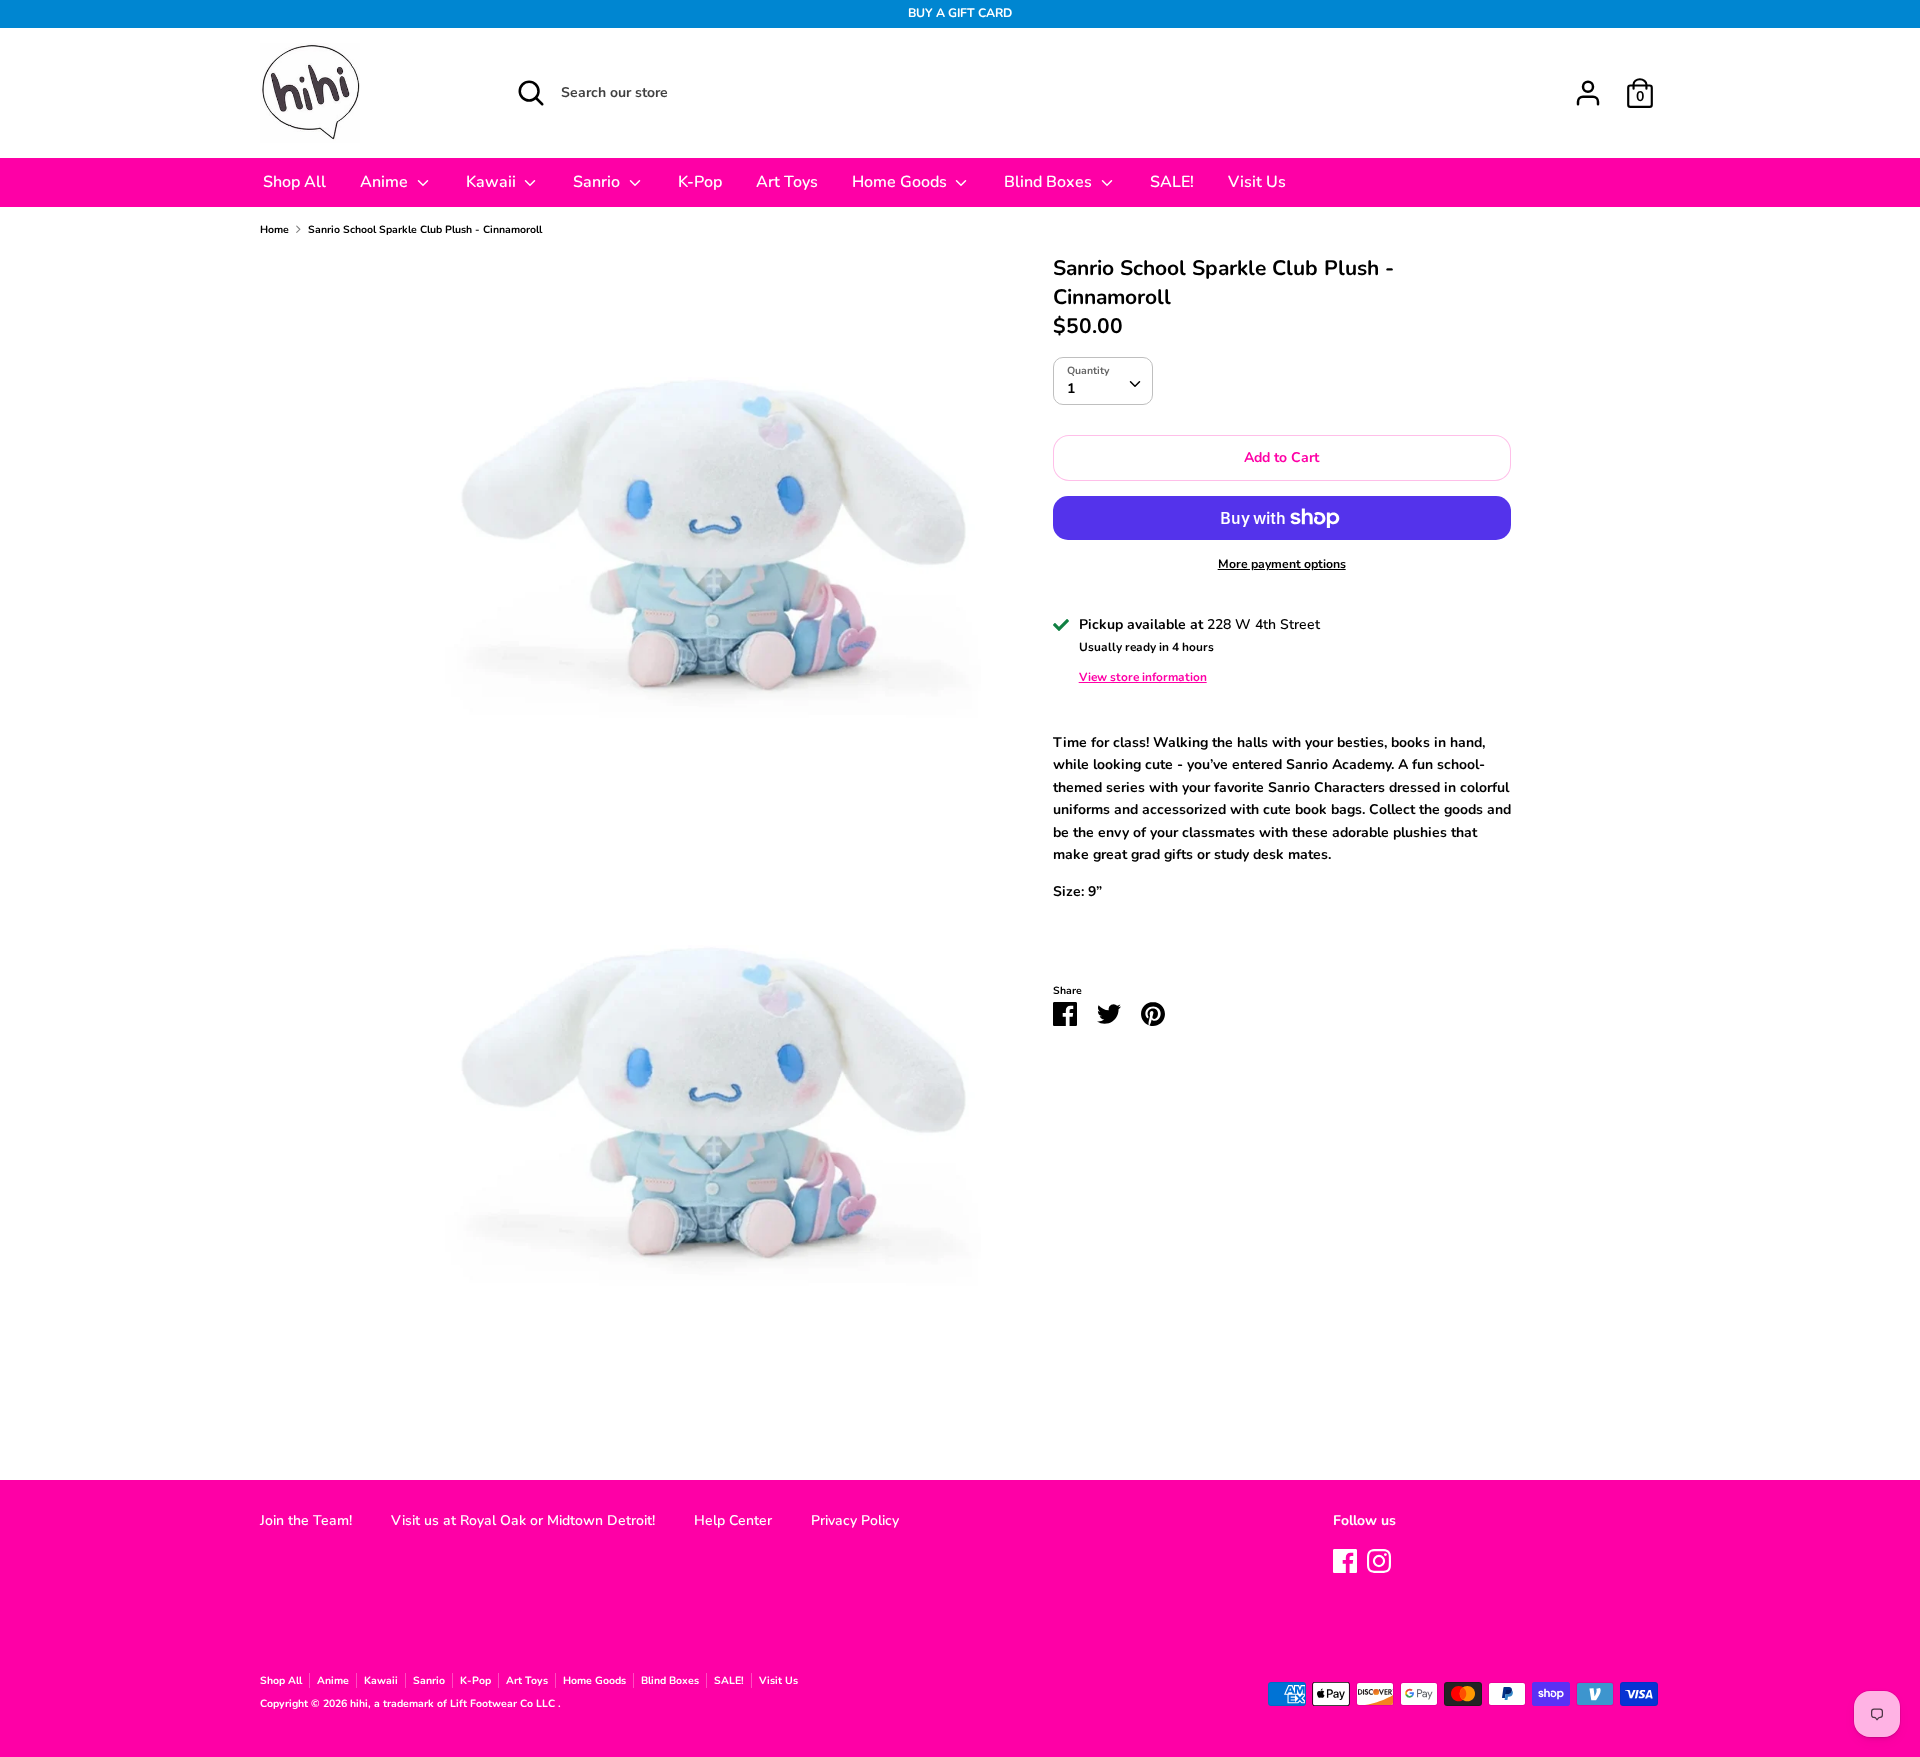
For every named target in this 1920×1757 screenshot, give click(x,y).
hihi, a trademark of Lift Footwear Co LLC (454, 1703)
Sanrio (598, 182)
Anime (386, 182)
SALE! (1172, 182)
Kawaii (493, 182)
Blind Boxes (1050, 182)
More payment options (1282, 564)
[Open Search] (531, 93)
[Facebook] (1345, 1558)
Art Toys (787, 182)
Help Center (733, 1520)
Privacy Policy (855, 1520)
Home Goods (901, 182)
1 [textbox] (1071, 388)
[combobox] (1103, 381)
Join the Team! (306, 1520)
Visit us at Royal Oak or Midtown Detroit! (523, 1520)
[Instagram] (1379, 1558)
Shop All (294, 182)
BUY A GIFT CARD (960, 13)
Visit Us (1257, 182)
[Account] (1588, 83)
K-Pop (700, 182)
